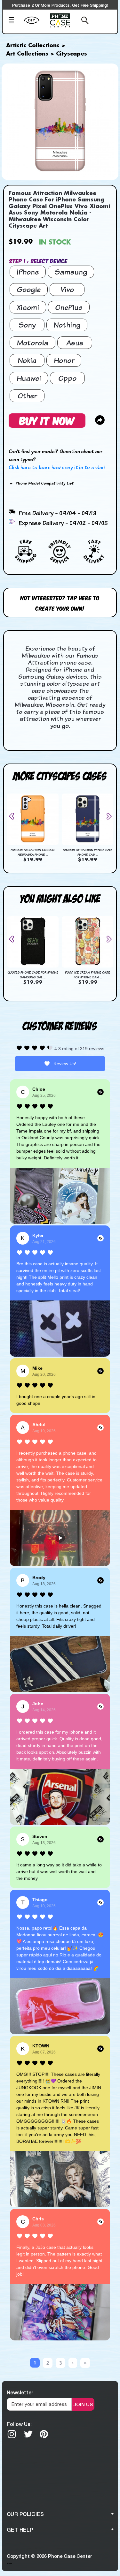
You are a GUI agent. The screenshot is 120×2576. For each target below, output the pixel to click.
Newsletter (20, 2392)
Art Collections (27, 54)
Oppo (67, 378)
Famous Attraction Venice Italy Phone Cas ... (87, 852)
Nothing (67, 325)
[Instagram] (12, 2434)
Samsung (71, 272)
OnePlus (69, 307)
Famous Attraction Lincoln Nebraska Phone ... (32, 852)
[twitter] (28, 2434)
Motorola (32, 343)
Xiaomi (28, 307)
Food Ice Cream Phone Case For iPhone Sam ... (88, 975)
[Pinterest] (44, 2434)
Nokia (27, 360)
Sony (27, 325)
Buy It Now (47, 420)
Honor (64, 360)
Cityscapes (72, 54)
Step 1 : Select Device (38, 261)
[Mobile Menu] (14, 21)
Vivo (67, 289)
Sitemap (9, 2563)
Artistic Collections (33, 46)
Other (27, 396)
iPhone (28, 272)
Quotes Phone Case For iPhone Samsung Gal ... (33, 975)
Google (29, 289)
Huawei (29, 378)
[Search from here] (83, 21)
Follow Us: (19, 2424)
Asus (75, 343)
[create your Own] (35, 24)
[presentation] (14, 816)
